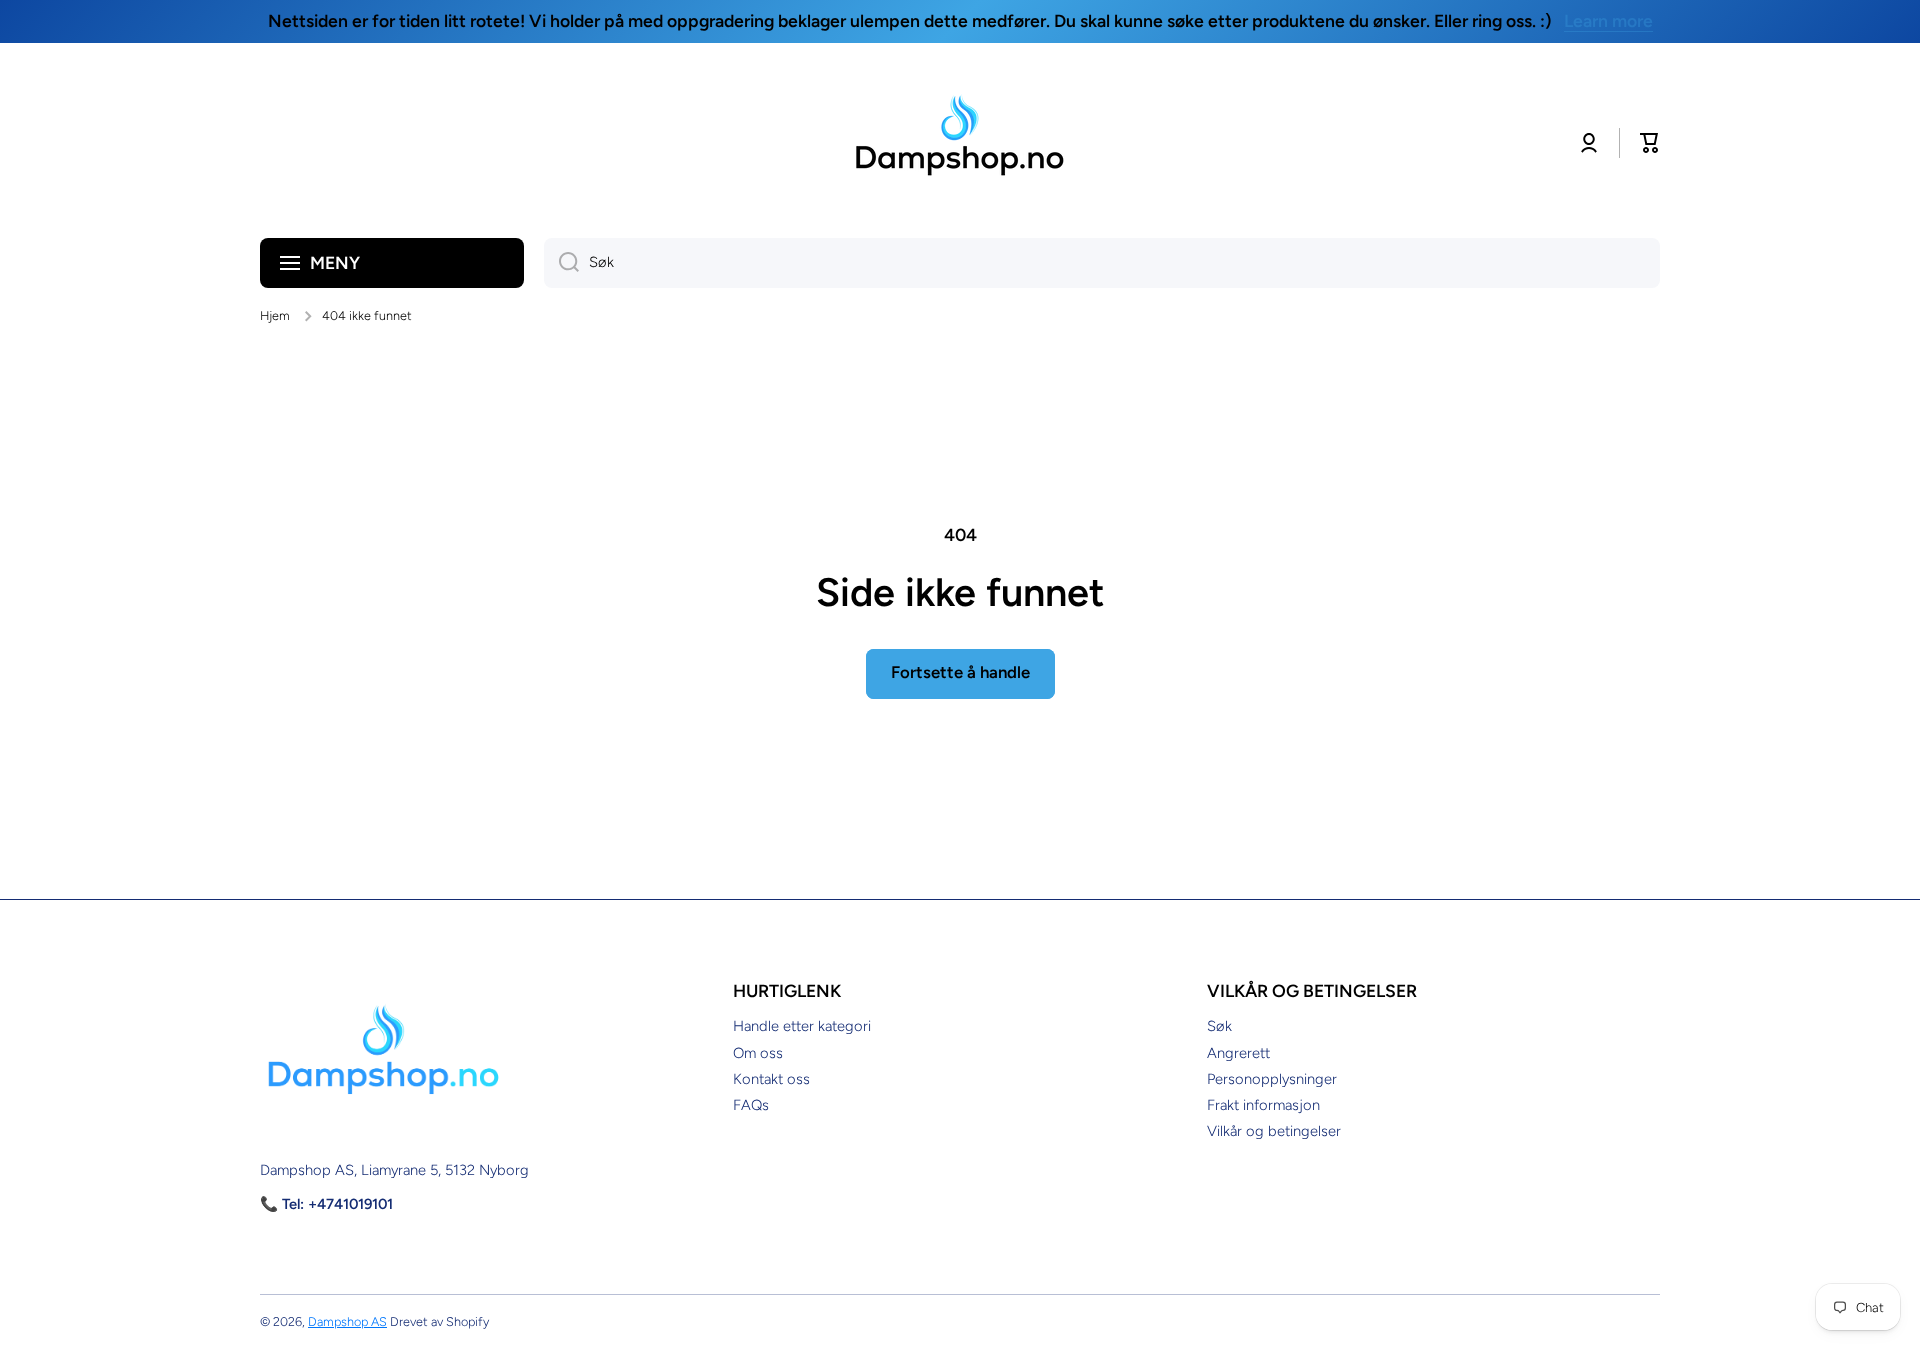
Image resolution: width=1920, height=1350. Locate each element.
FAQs (751, 1105)
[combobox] (1102, 263)
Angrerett (1238, 1053)
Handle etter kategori (802, 1026)
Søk (1219, 1026)
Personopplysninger (1272, 1079)
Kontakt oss (771, 1079)
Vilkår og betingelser (1274, 1131)
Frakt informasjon (1263, 1105)
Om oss (758, 1053)
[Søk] (561, 263)
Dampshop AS (347, 1321)
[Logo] (960, 143)
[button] (1650, 143)
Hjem (275, 315)
